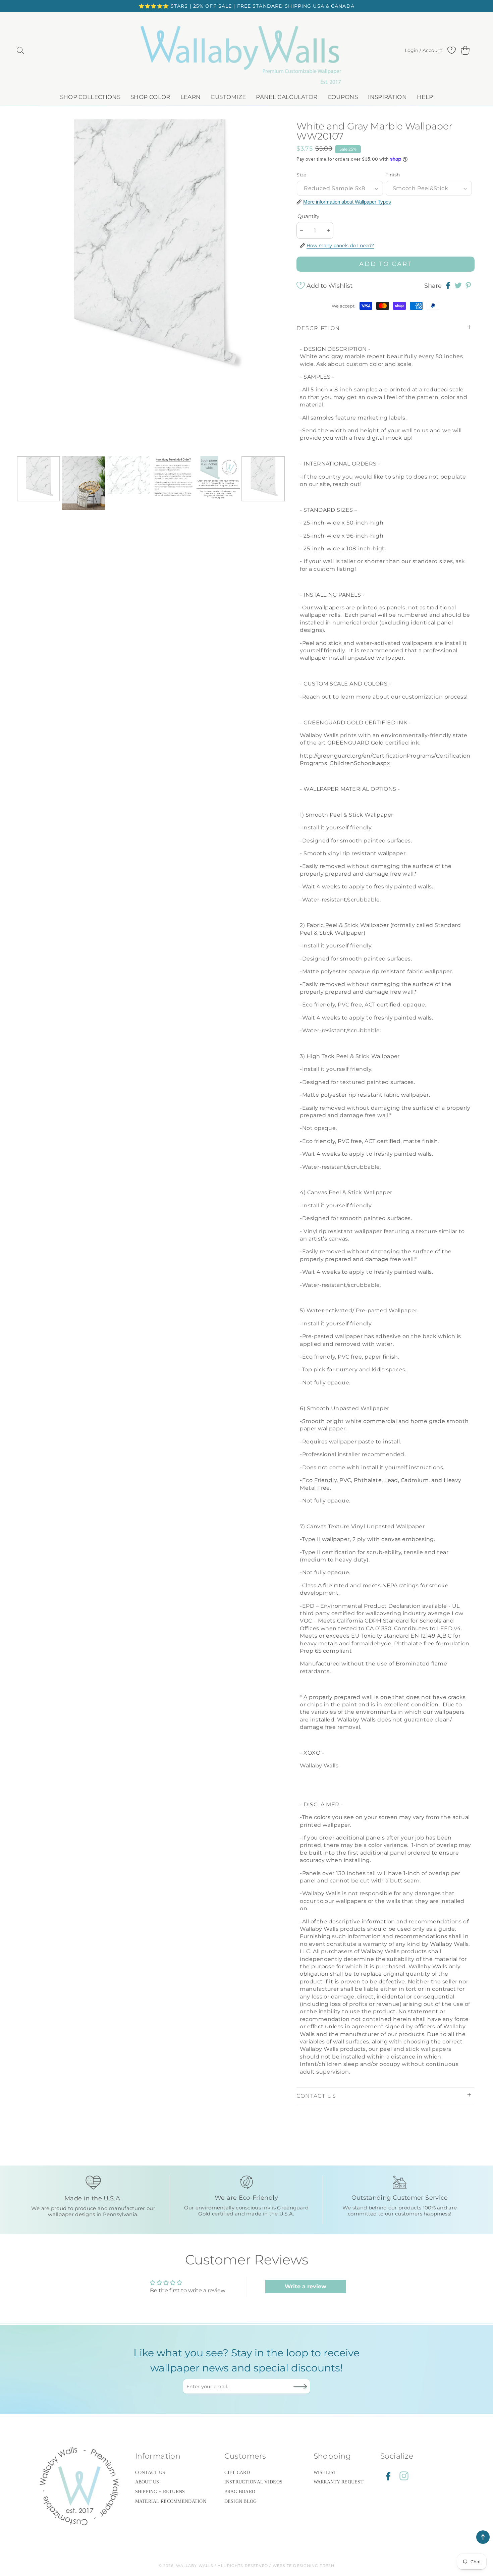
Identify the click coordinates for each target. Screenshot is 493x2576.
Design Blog (241, 2501)
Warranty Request (339, 2482)
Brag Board (240, 2492)
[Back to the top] (483, 2537)
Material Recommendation (171, 2501)
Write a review (306, 2286)
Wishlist (325, 2473)
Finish (393, 175)
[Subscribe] (300, 2386)
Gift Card (237, 2473)
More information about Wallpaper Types (347, 202)
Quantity (308, 216)
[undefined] (28, 286)
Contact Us (150, 2473)
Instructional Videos (254, 2482)
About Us (147, 2482)
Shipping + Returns (160, 2492)
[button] (20, 50)
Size (302, 175)
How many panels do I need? (340, 245)
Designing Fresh (314, 2566)
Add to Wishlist (330, 286)
